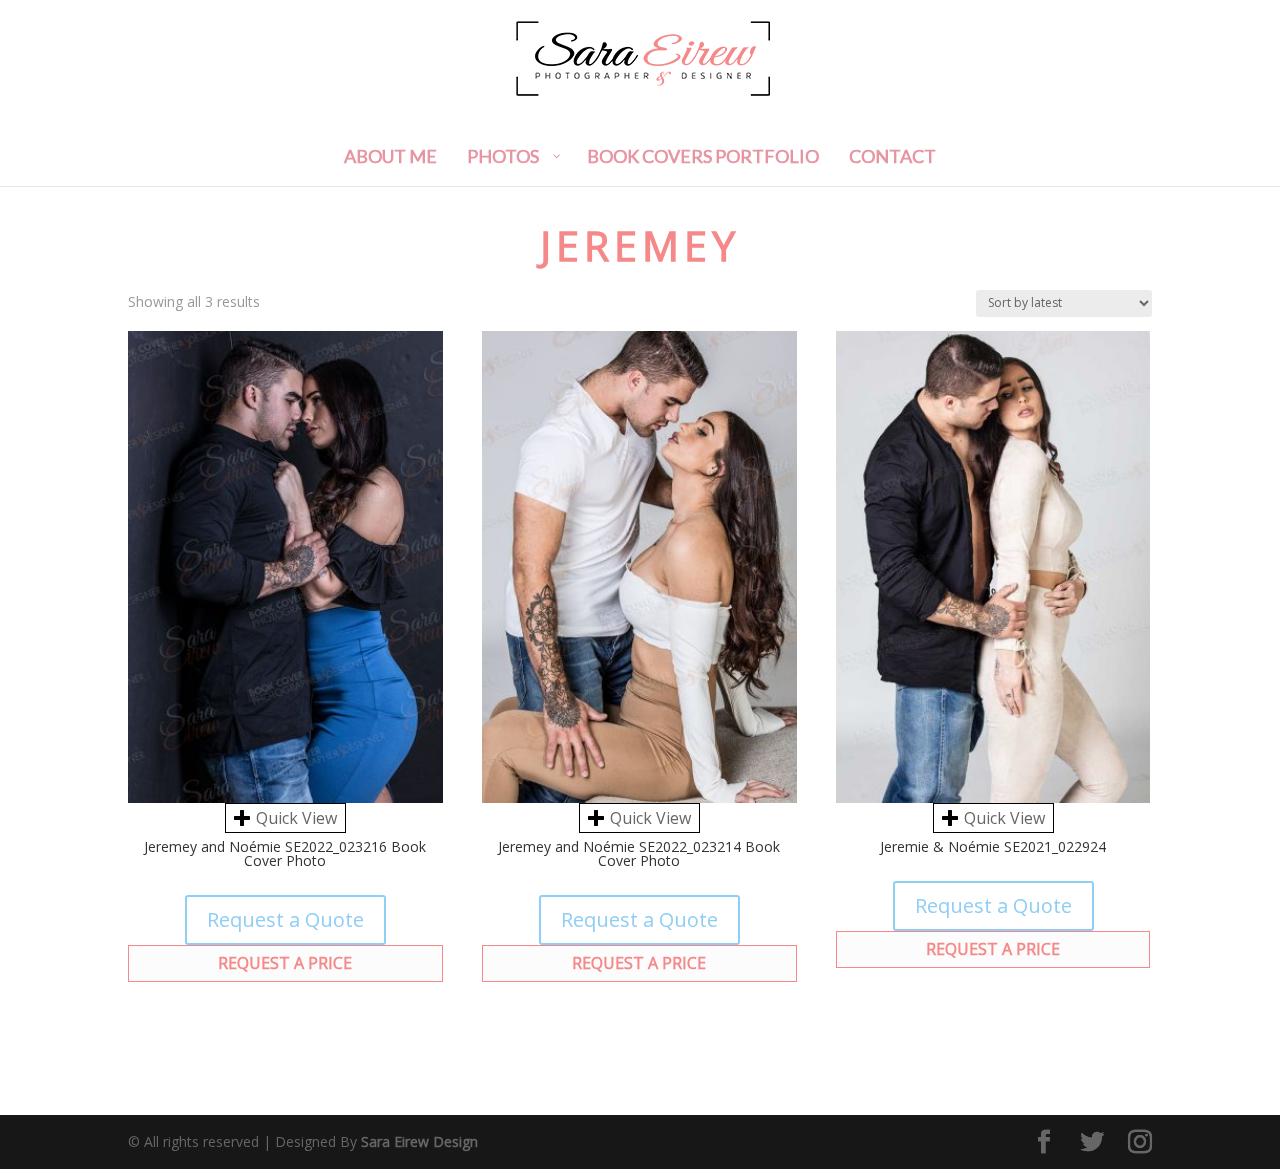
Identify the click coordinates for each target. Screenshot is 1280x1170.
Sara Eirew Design (419, 1141)
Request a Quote (285, 919)
